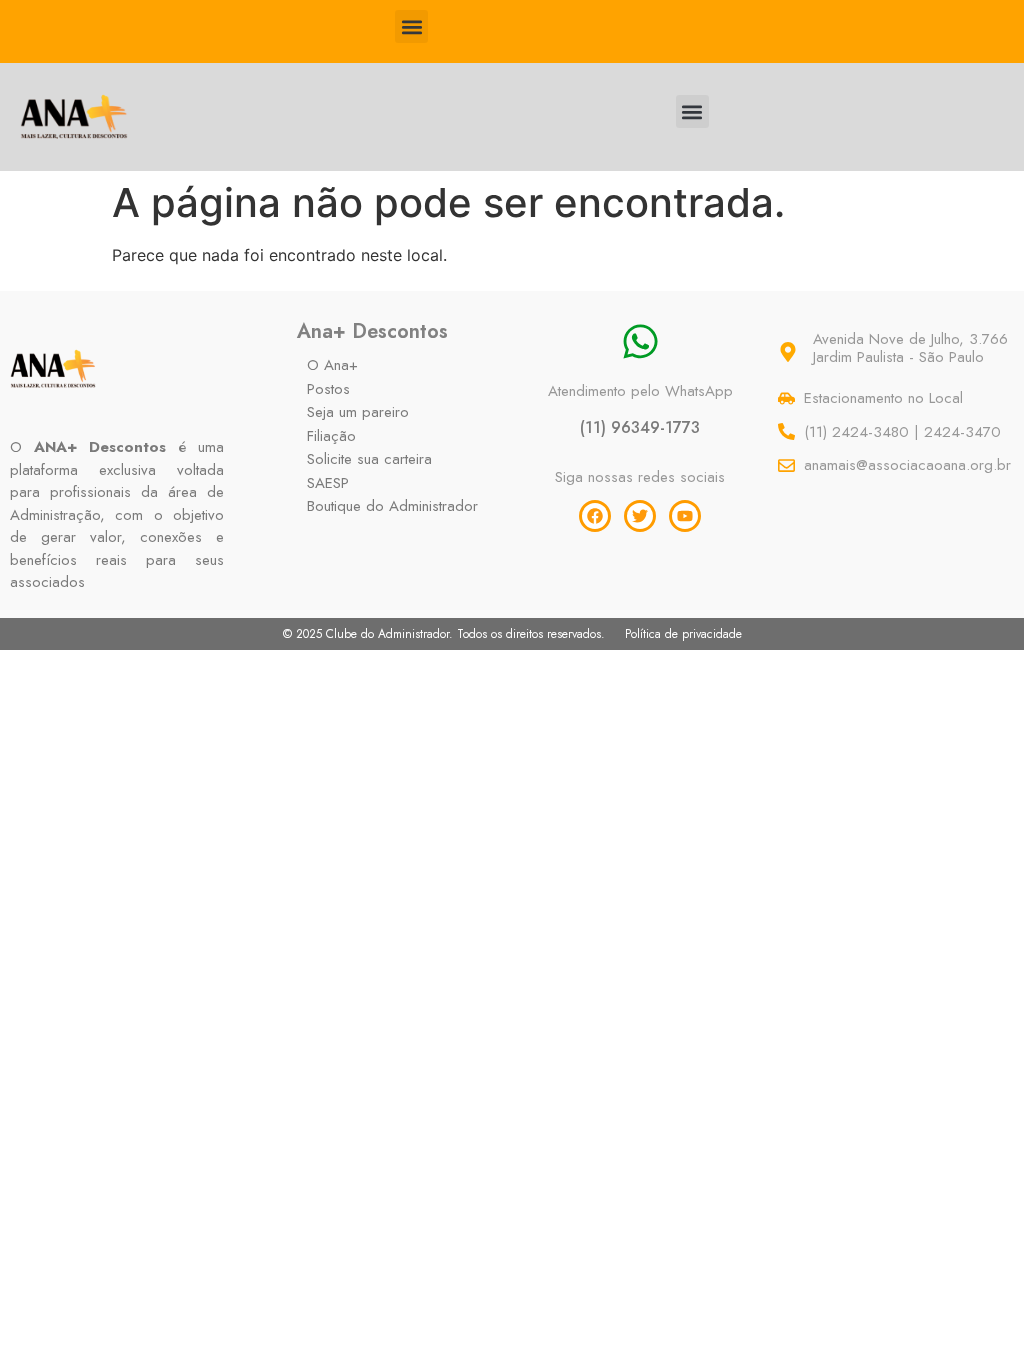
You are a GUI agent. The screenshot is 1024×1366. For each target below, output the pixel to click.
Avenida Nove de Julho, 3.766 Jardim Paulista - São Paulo (910, 348)
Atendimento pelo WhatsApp (640, 391)
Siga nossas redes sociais (640, 477)
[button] (411, 26)
